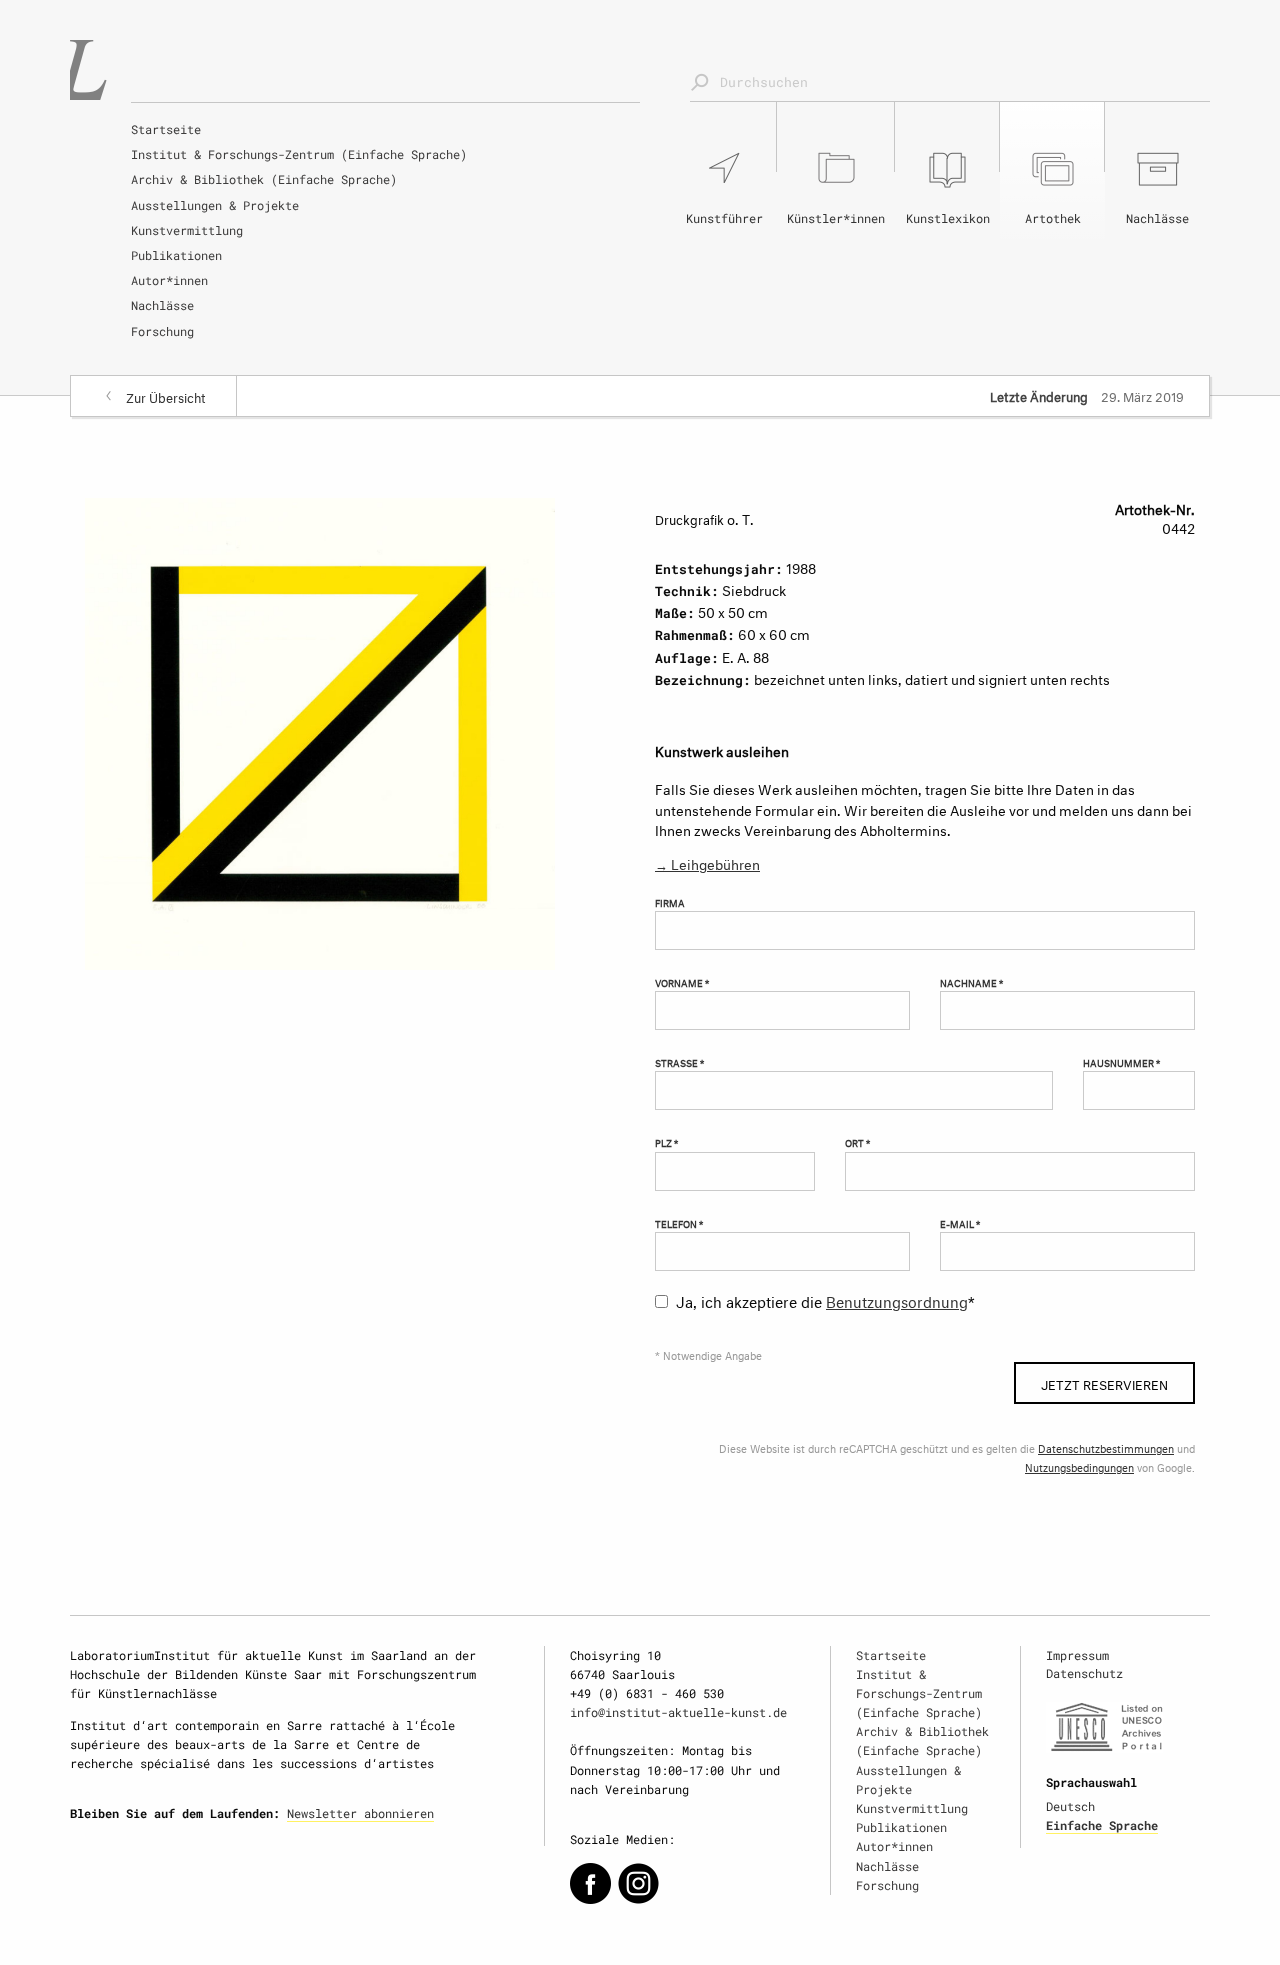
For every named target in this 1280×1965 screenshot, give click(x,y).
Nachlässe (162, 305)
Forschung (162, 331)
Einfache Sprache (1102, 1825)
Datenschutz (1084, 1673)
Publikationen (176, 255)
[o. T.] (320, 729)
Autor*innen (169, 280)
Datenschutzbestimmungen (1106, 1447)
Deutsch (1070, 1806)
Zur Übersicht (166, 396)
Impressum (1077, 1655)
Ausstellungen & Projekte (215, 205)
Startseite (166, 129)
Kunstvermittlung (187, 230)
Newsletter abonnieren (360, 1813)
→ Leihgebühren (707, 862)
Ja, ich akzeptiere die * (825, 1299)
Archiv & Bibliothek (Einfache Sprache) (264, 179)
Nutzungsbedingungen (1079, 1466)
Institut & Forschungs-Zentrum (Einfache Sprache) (299, 154)
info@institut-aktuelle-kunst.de (678, 1712)
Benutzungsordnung (897, 1299)
